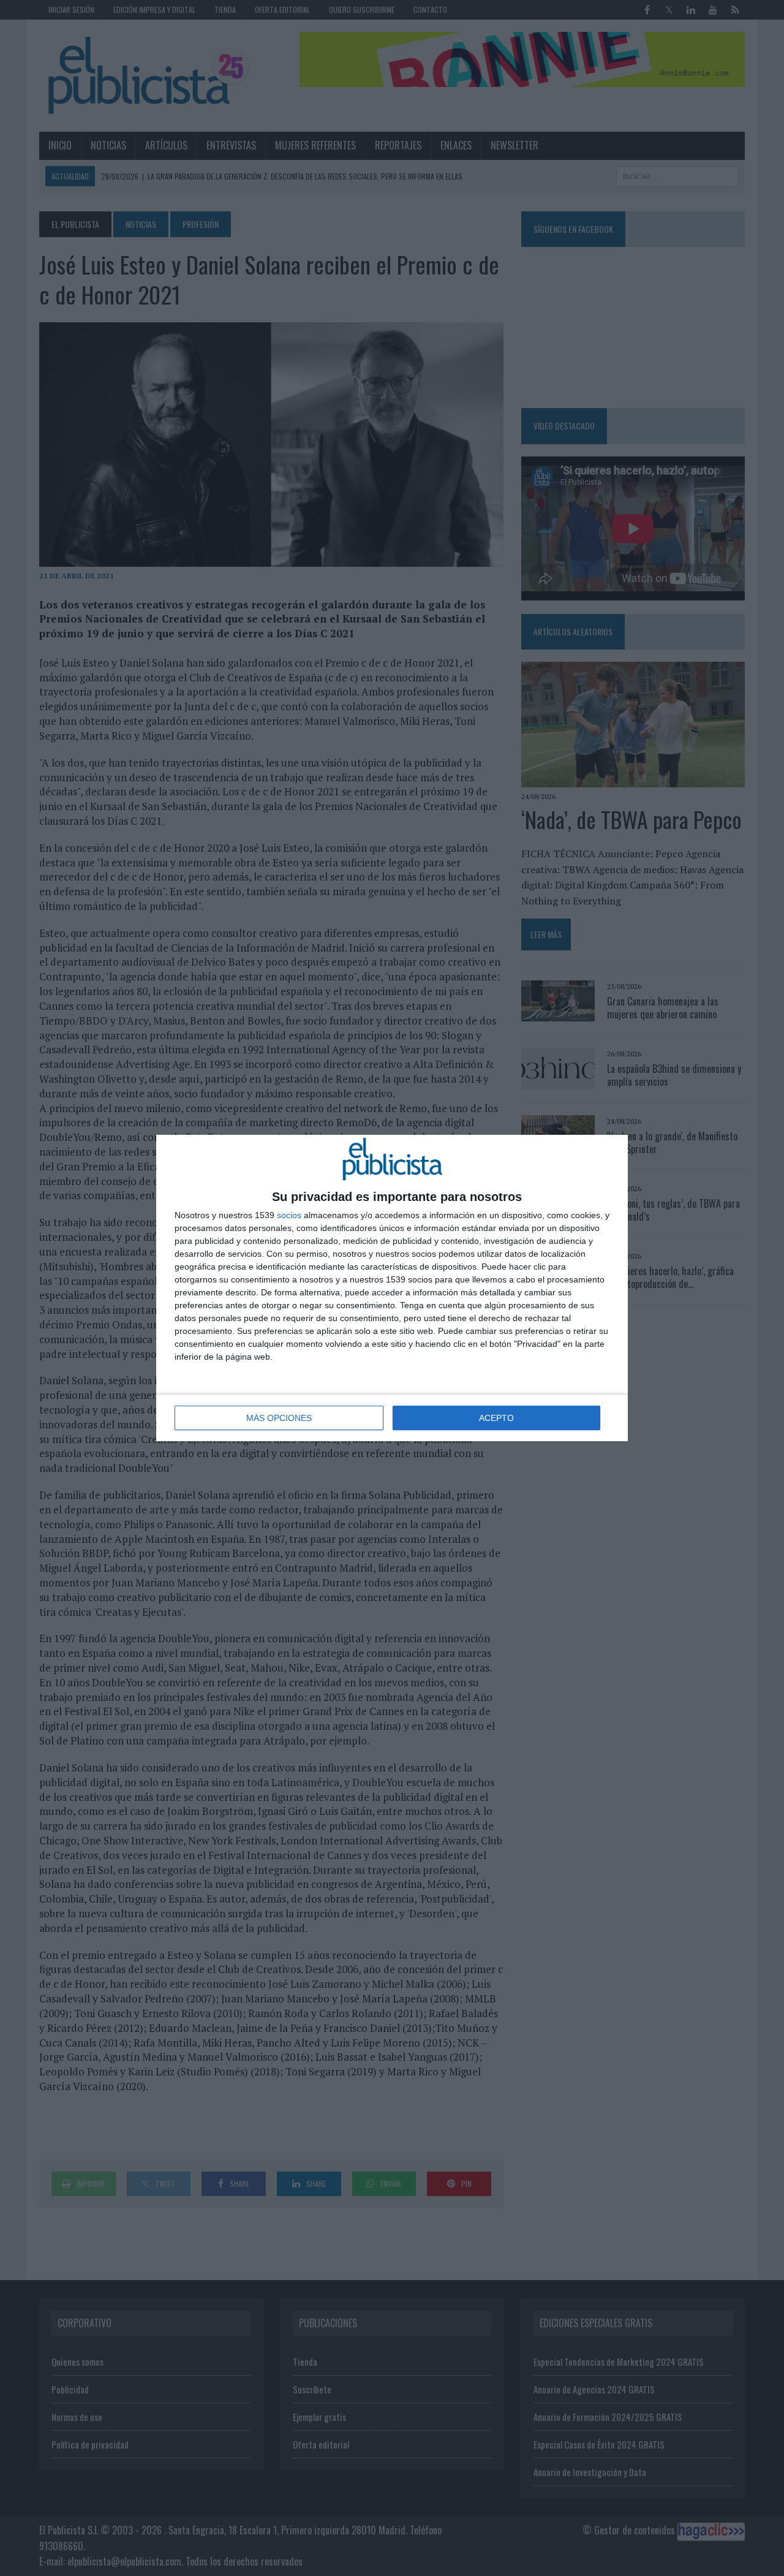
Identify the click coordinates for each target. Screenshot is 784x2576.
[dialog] (392, 1288)
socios (289, 1215)
